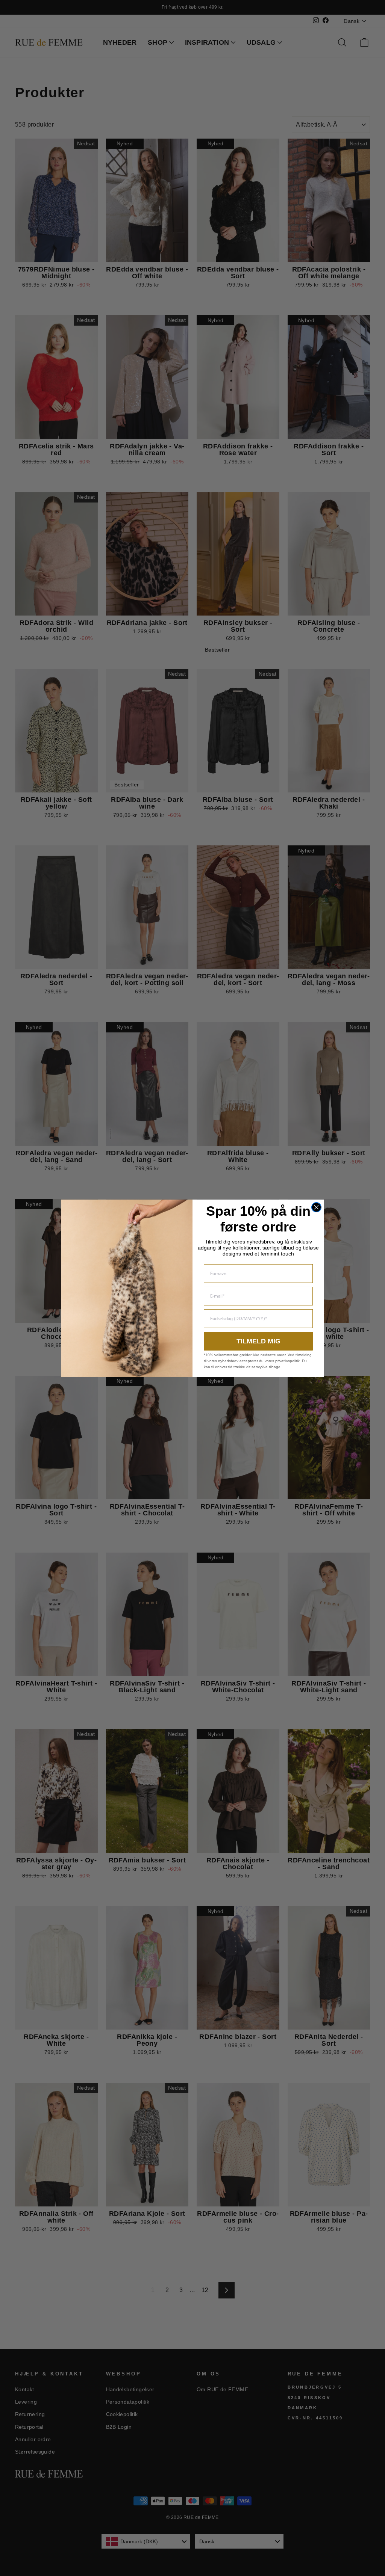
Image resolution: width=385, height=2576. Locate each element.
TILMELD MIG (258, 1341)
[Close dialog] (316, 1207)
